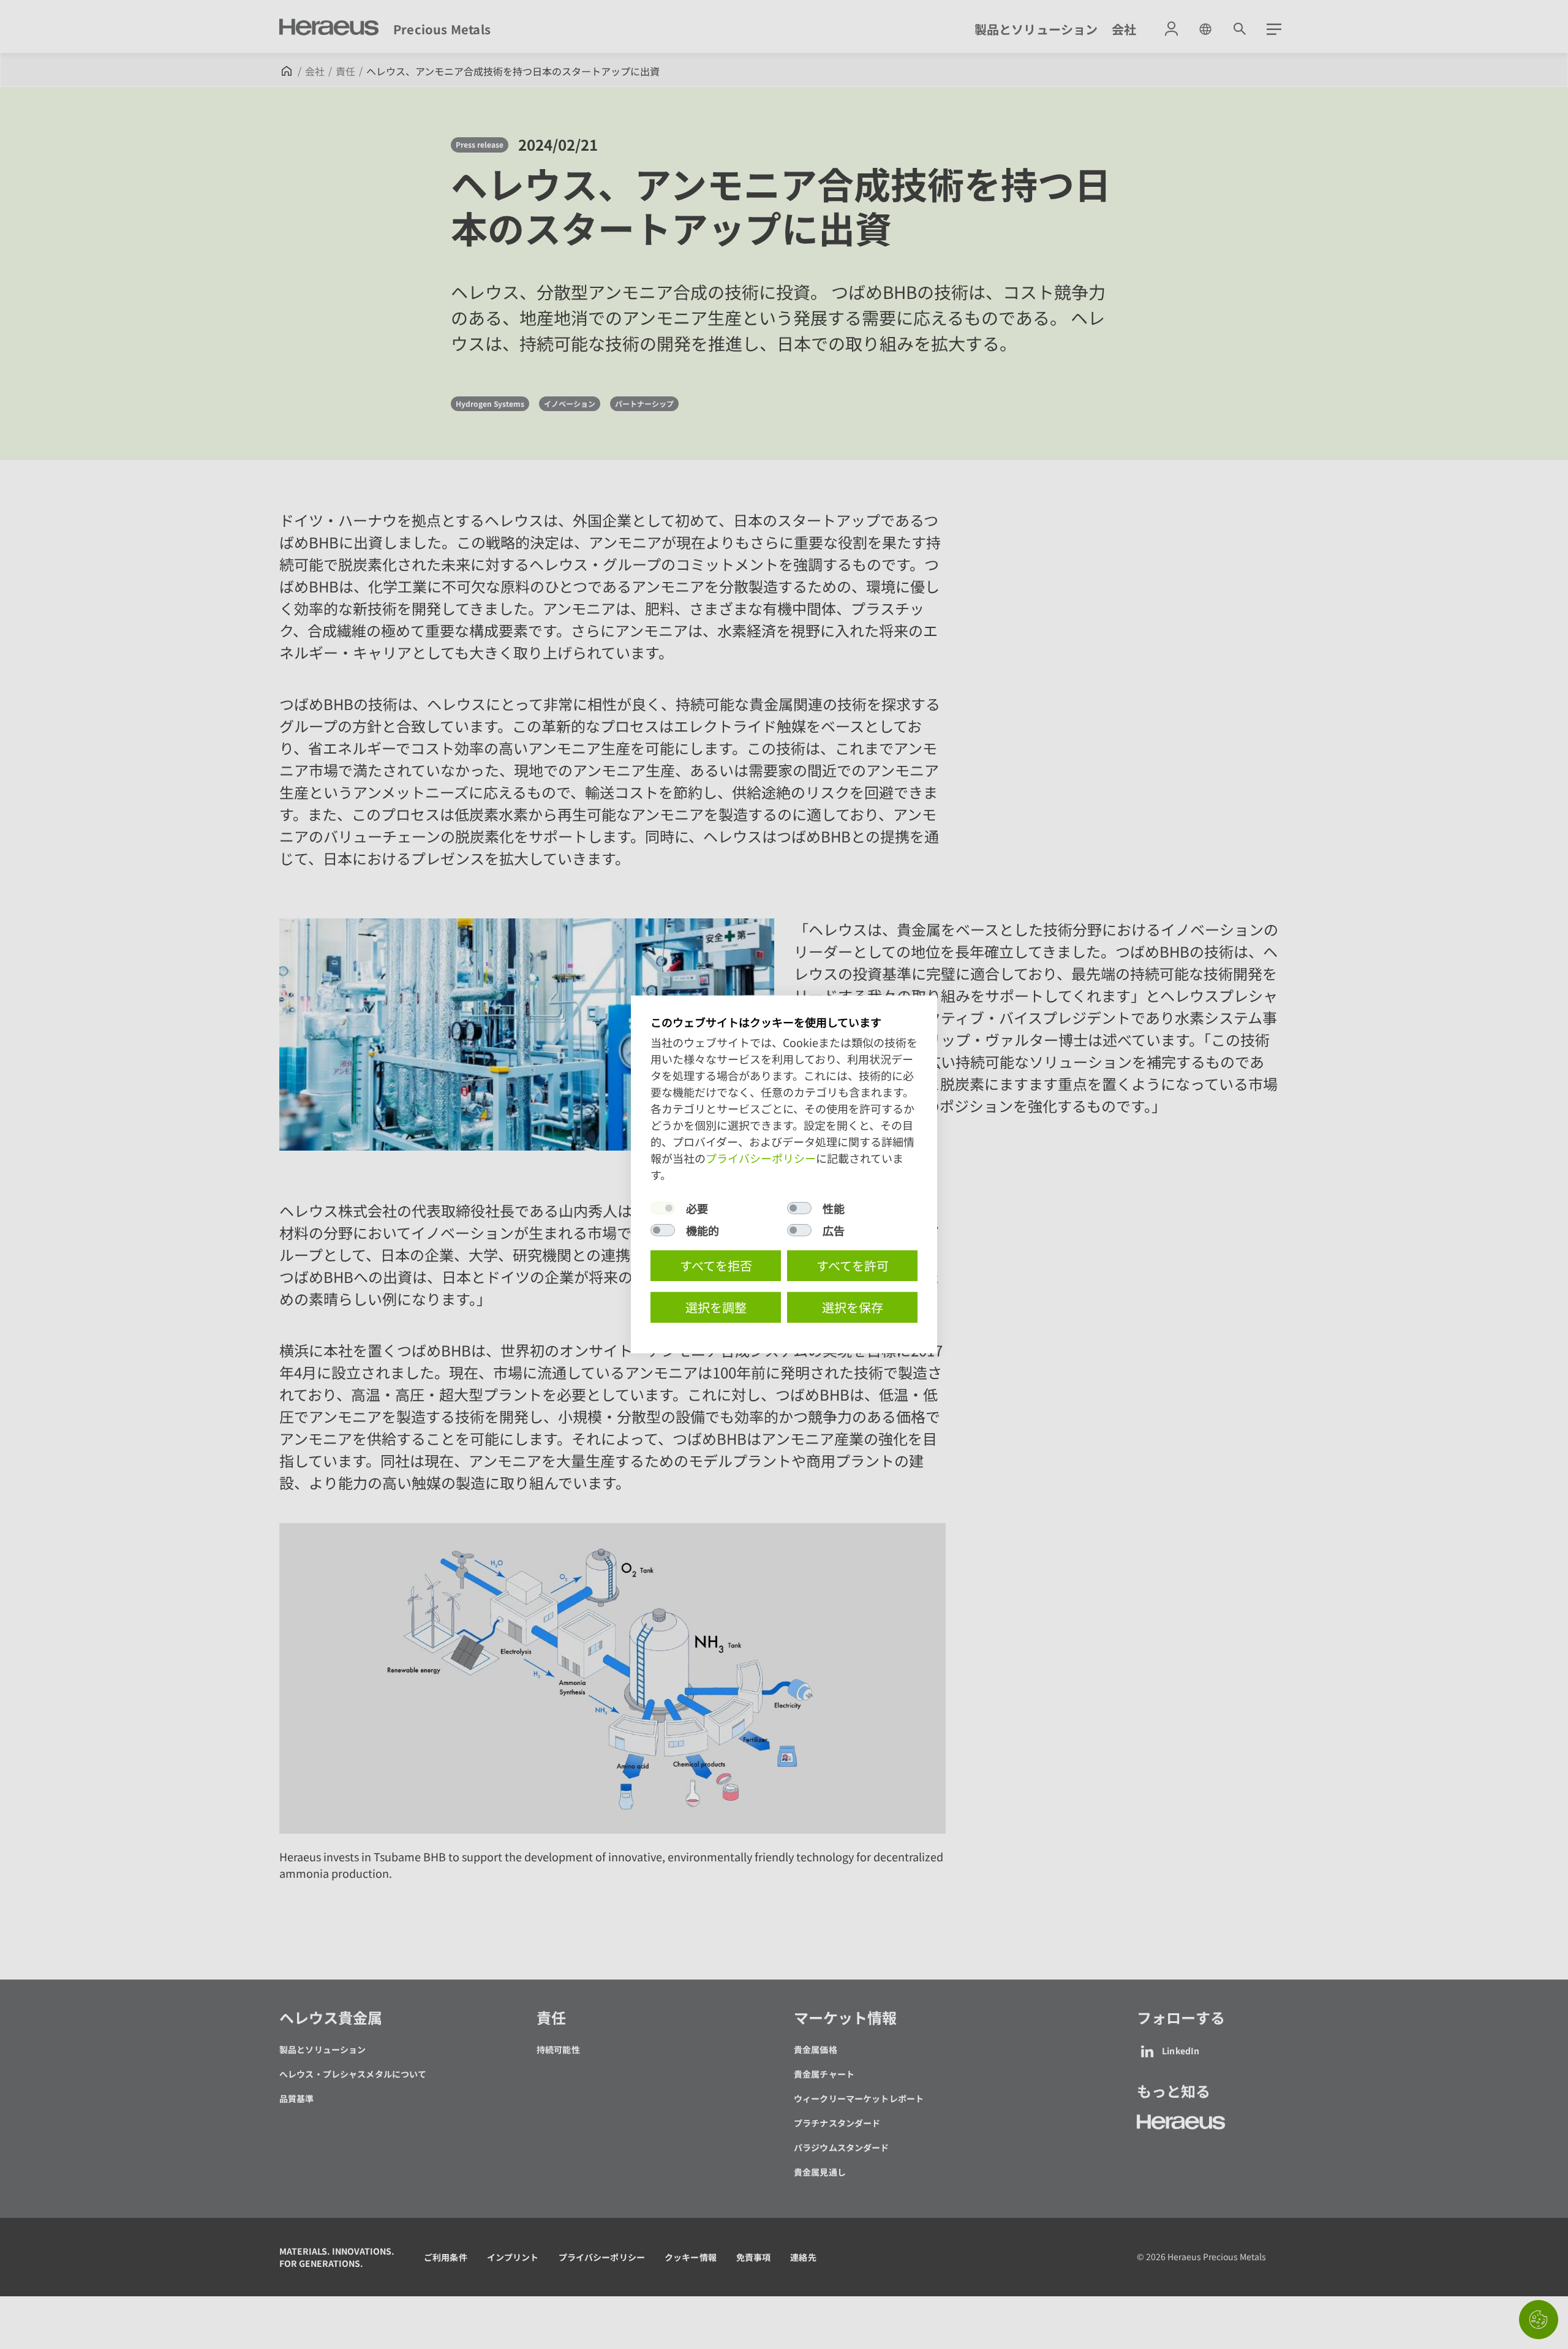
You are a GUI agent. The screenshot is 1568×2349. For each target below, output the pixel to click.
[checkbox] (663, 1208)
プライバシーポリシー (761, 1158)
